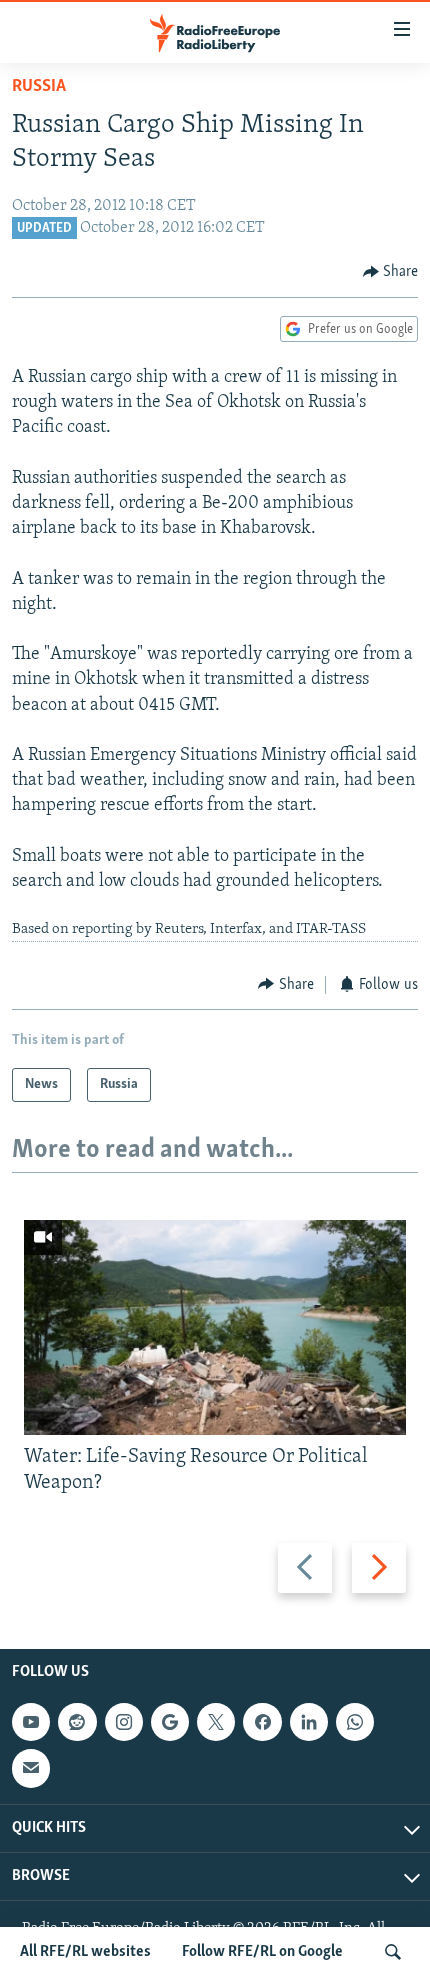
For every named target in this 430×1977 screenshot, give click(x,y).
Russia (39, 87)
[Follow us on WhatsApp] (355, 1722)
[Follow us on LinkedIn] (309, 1722)
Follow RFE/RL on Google (262, 1952)
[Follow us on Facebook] (262, 1722)
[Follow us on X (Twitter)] (216, 1722)
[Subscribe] (31, 1768)
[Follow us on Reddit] (77, 1722)
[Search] (393, 1952)
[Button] (391, 272)
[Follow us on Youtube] (31, 1722)
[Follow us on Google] (170, 1722)
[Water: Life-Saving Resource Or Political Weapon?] (215, 1327)
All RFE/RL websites (85, 1952)
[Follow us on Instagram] (124, 1722)
